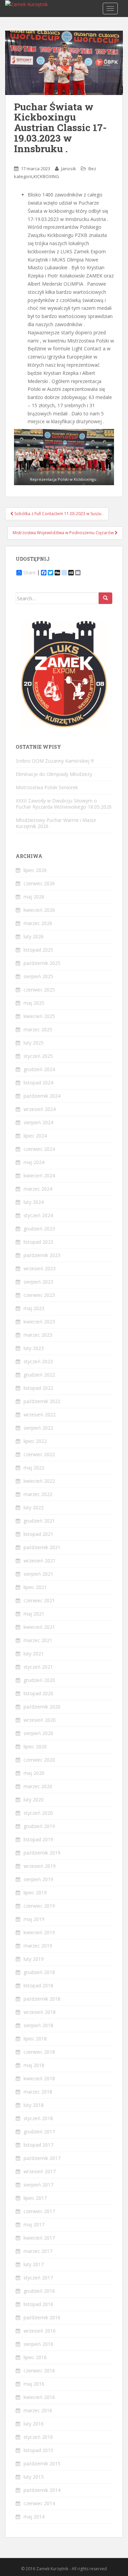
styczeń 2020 (38, 1813)
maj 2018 (34, 2065)
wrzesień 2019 (40, 1866)
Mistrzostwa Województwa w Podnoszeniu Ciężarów (64, 533)
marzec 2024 (38, 1189)
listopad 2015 (38, 2450)
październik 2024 (42, 1096)
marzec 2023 (38, 1335)
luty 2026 (34, 936)
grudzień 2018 (39, 1972)
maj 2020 (34, 1773)
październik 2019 (42, 1853)
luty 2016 (34, 2424)
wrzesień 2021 (40, 1561)
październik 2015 (42, 2463)
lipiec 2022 (35, 1441)
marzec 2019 (38, 1946)
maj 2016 (34, 2384)
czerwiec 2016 (39, 2371)
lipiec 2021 (35, 1587)
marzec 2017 (38, 2251)
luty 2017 (34, 2264)
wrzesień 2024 (40, 1109)
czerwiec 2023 (39, 1295)
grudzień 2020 (39, 1680)
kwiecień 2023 (39, 1322)
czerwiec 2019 (39, 1906)
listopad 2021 (38, 1534)
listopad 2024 (38, 1083)
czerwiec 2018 (39, 2052)
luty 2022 (34, 1507)
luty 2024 (34, 1202)
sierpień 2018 (38, 2025)
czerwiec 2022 (39, 1454)
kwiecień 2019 (39, 1932)
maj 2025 (34, 1003)
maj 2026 (34, 897)
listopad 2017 (38, 2145)
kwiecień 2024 (39, 1175)
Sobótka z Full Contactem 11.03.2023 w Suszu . (58, 514)
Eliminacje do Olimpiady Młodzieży (54, 774)
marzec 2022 (38, 1494)
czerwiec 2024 (39, 1149)
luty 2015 (34, 2477)
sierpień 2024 (38, 1122)
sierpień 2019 (38, 1879)
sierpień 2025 (38, 976)
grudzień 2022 (39, 1375)
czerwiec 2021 (39, 1600)
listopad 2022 (38, 1388)
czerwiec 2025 (39, 990)
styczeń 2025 (38, 1056)
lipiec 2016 (35, 2357)
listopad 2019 (38, 1839)
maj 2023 (34, 1308)
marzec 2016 (38, 2410)
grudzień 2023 (39, 1229)
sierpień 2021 (38, 1574)
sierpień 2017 (38, 2185)
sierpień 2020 (38, 1733)
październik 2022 (42, 1401)
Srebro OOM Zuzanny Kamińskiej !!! (55, 761)
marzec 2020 (38, 1786)
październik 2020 (42, 1707)
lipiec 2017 (35, 2198)
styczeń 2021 (38, 1667)
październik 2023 (42, 1255)
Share (30, 573)
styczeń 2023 (38, 1361)
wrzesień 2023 (40, 1268)
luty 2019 (34, 1959)
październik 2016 (42, 2317)
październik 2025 (42, 963)
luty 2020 (34, 1800)
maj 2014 (34, 2517)
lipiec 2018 (35, 2039)
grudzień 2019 (39, 1826)
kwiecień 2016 (39, 2397)
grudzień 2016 (39, 2291)
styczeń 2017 (38, 2278)
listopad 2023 (38, 1242)
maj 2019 (34, 1919)
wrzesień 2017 (40, 2171)
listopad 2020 (38, 1693)
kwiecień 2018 (39, 2078)
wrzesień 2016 (40, 2331)
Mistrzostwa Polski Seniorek (47, 787)
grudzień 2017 (39, 2132)
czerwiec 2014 (39, 2503)
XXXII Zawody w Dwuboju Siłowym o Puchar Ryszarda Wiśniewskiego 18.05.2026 (64, 804)
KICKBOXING (46, 176)
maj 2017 (34, 2224)
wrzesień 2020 (40, 1720)
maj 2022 (34, 1468)
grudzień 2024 (39, 1069)
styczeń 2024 (38, 1215)
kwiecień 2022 (39, 1481)
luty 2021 (34, 1653)
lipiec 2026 (35, 870)
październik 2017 (42, 2158)
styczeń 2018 (38, 2118)
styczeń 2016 (38, 2437)
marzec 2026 (38, 923)
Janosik (69, 169)
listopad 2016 (38, 2304)
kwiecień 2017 (39, 2238)
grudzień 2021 (39, 1521)
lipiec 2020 (35, 1746)
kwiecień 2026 (39, 910)
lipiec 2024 (35, 1136)
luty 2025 (34, 1043)
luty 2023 (34, 1348)
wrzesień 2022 (40, 1414)
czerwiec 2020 (39, 1760)
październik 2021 (42, 1547)
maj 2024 (34, 1162)
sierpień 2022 (38, 1428)
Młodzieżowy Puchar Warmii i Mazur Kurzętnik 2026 (56, 823)
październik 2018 (42, 1999)
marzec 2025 (38, 1029)
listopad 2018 (38, 1985)
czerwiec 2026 (39, 883)
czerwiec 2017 (39, 2211)
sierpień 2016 (38, 2344)
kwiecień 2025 (39, 1016)
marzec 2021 (38, 1640)
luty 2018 (34, 2105)
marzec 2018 (38, 2092)
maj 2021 (34, 1614)
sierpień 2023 (38, 1282)
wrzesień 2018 (40, 2012)
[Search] (105, 598)
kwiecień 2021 (39, 1627)
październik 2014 (42, 2490)
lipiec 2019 (35, 1893)
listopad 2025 (38, 950)
